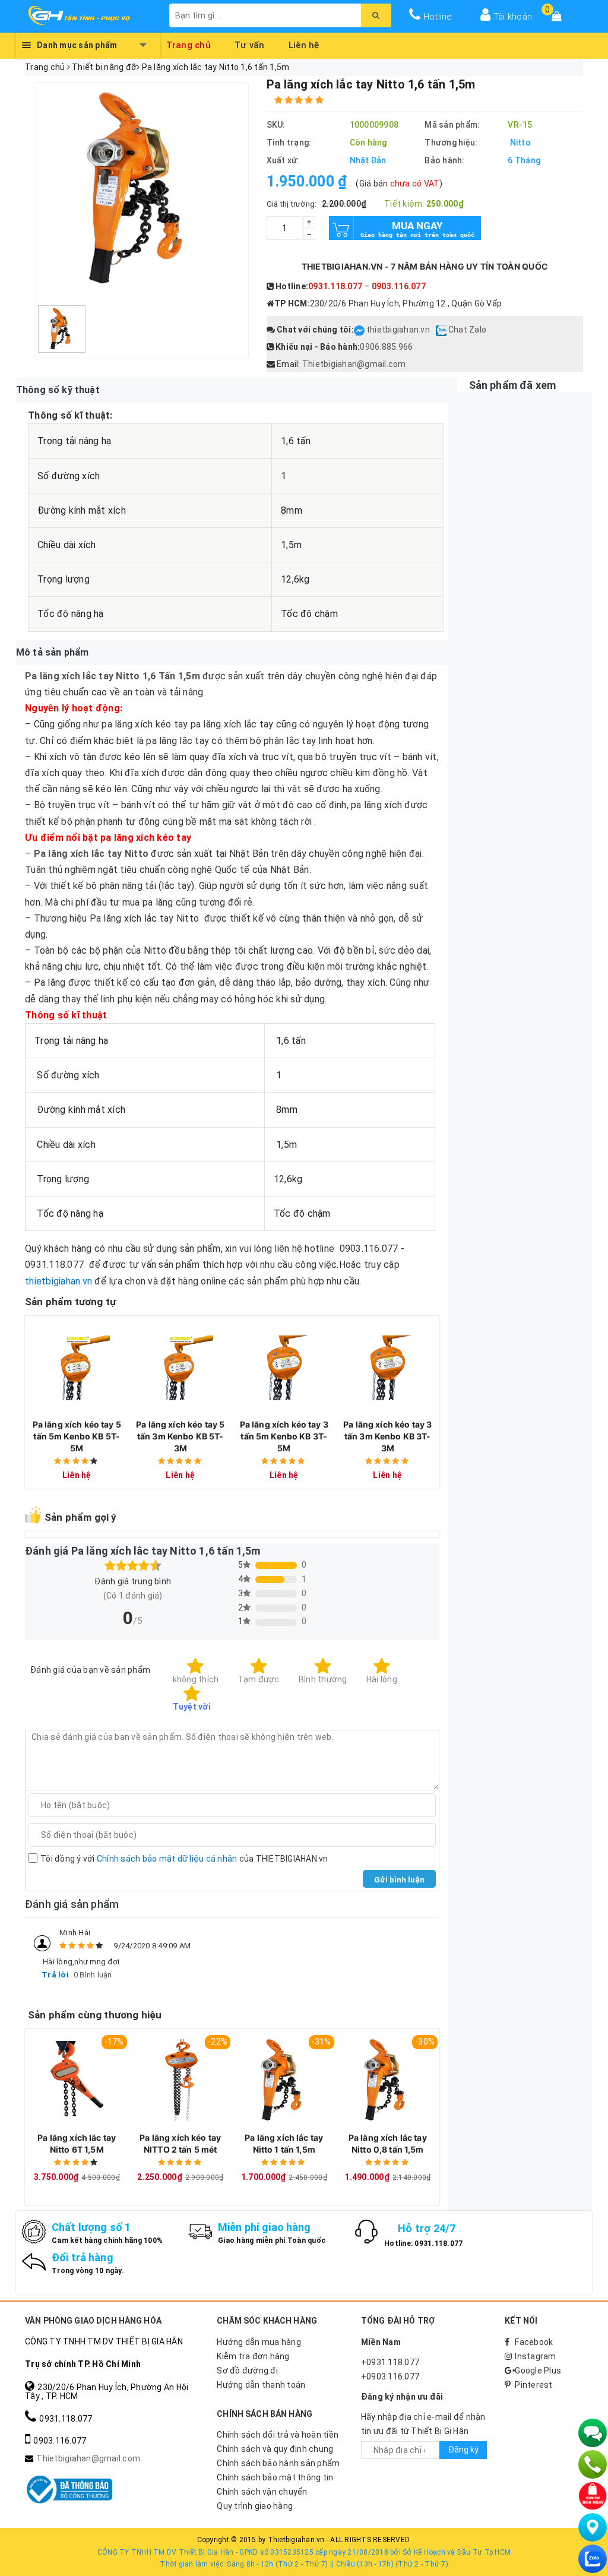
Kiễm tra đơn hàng (253, 2356)
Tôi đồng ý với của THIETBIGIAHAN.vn (184, 1859)
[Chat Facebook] (360, 330)
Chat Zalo (467, 330)
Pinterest (533, 2385)
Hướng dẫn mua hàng (259, 2342)
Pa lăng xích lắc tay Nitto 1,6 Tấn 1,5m (113, 676)
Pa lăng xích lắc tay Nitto (91, 854)
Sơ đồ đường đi (247, 2371)
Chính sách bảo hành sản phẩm (278, 2463)
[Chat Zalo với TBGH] (442, 330)
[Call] (593, 2464)
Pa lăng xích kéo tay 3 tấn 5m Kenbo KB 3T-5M (284, 1436)
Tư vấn (250, 43)
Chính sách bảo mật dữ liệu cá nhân (167, 1859)
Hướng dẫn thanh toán (261, 2385)
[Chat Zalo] (593, 2559)
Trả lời (55, 1975)
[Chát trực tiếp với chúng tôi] (593, 2433)
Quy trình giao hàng (255, 2506)
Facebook (534, 2342)
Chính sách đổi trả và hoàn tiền (278, 2435)
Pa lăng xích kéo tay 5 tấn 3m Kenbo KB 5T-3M (180, 1436)
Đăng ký (463, 2450)
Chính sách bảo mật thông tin (275, 2477)
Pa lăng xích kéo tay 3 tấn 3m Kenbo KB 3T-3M (387, 1436)
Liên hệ (304, 43)
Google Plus (538, 2371)
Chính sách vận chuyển (262, 2492)
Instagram (535, 2356)
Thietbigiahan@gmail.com (354, 364)
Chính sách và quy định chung (275, 2449)
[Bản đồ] (593, 2527)
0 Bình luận (93, 1975)
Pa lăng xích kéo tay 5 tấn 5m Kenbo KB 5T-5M (77, 1436)
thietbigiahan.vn (398, 330)
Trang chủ (189, 43)
